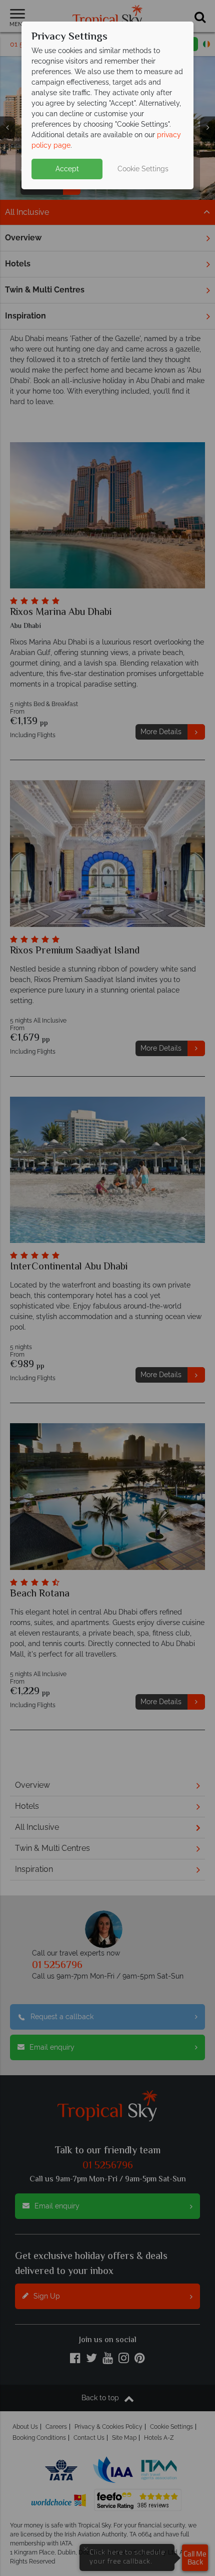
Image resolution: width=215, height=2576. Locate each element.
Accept (67, 169)
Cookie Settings (143, 169)
